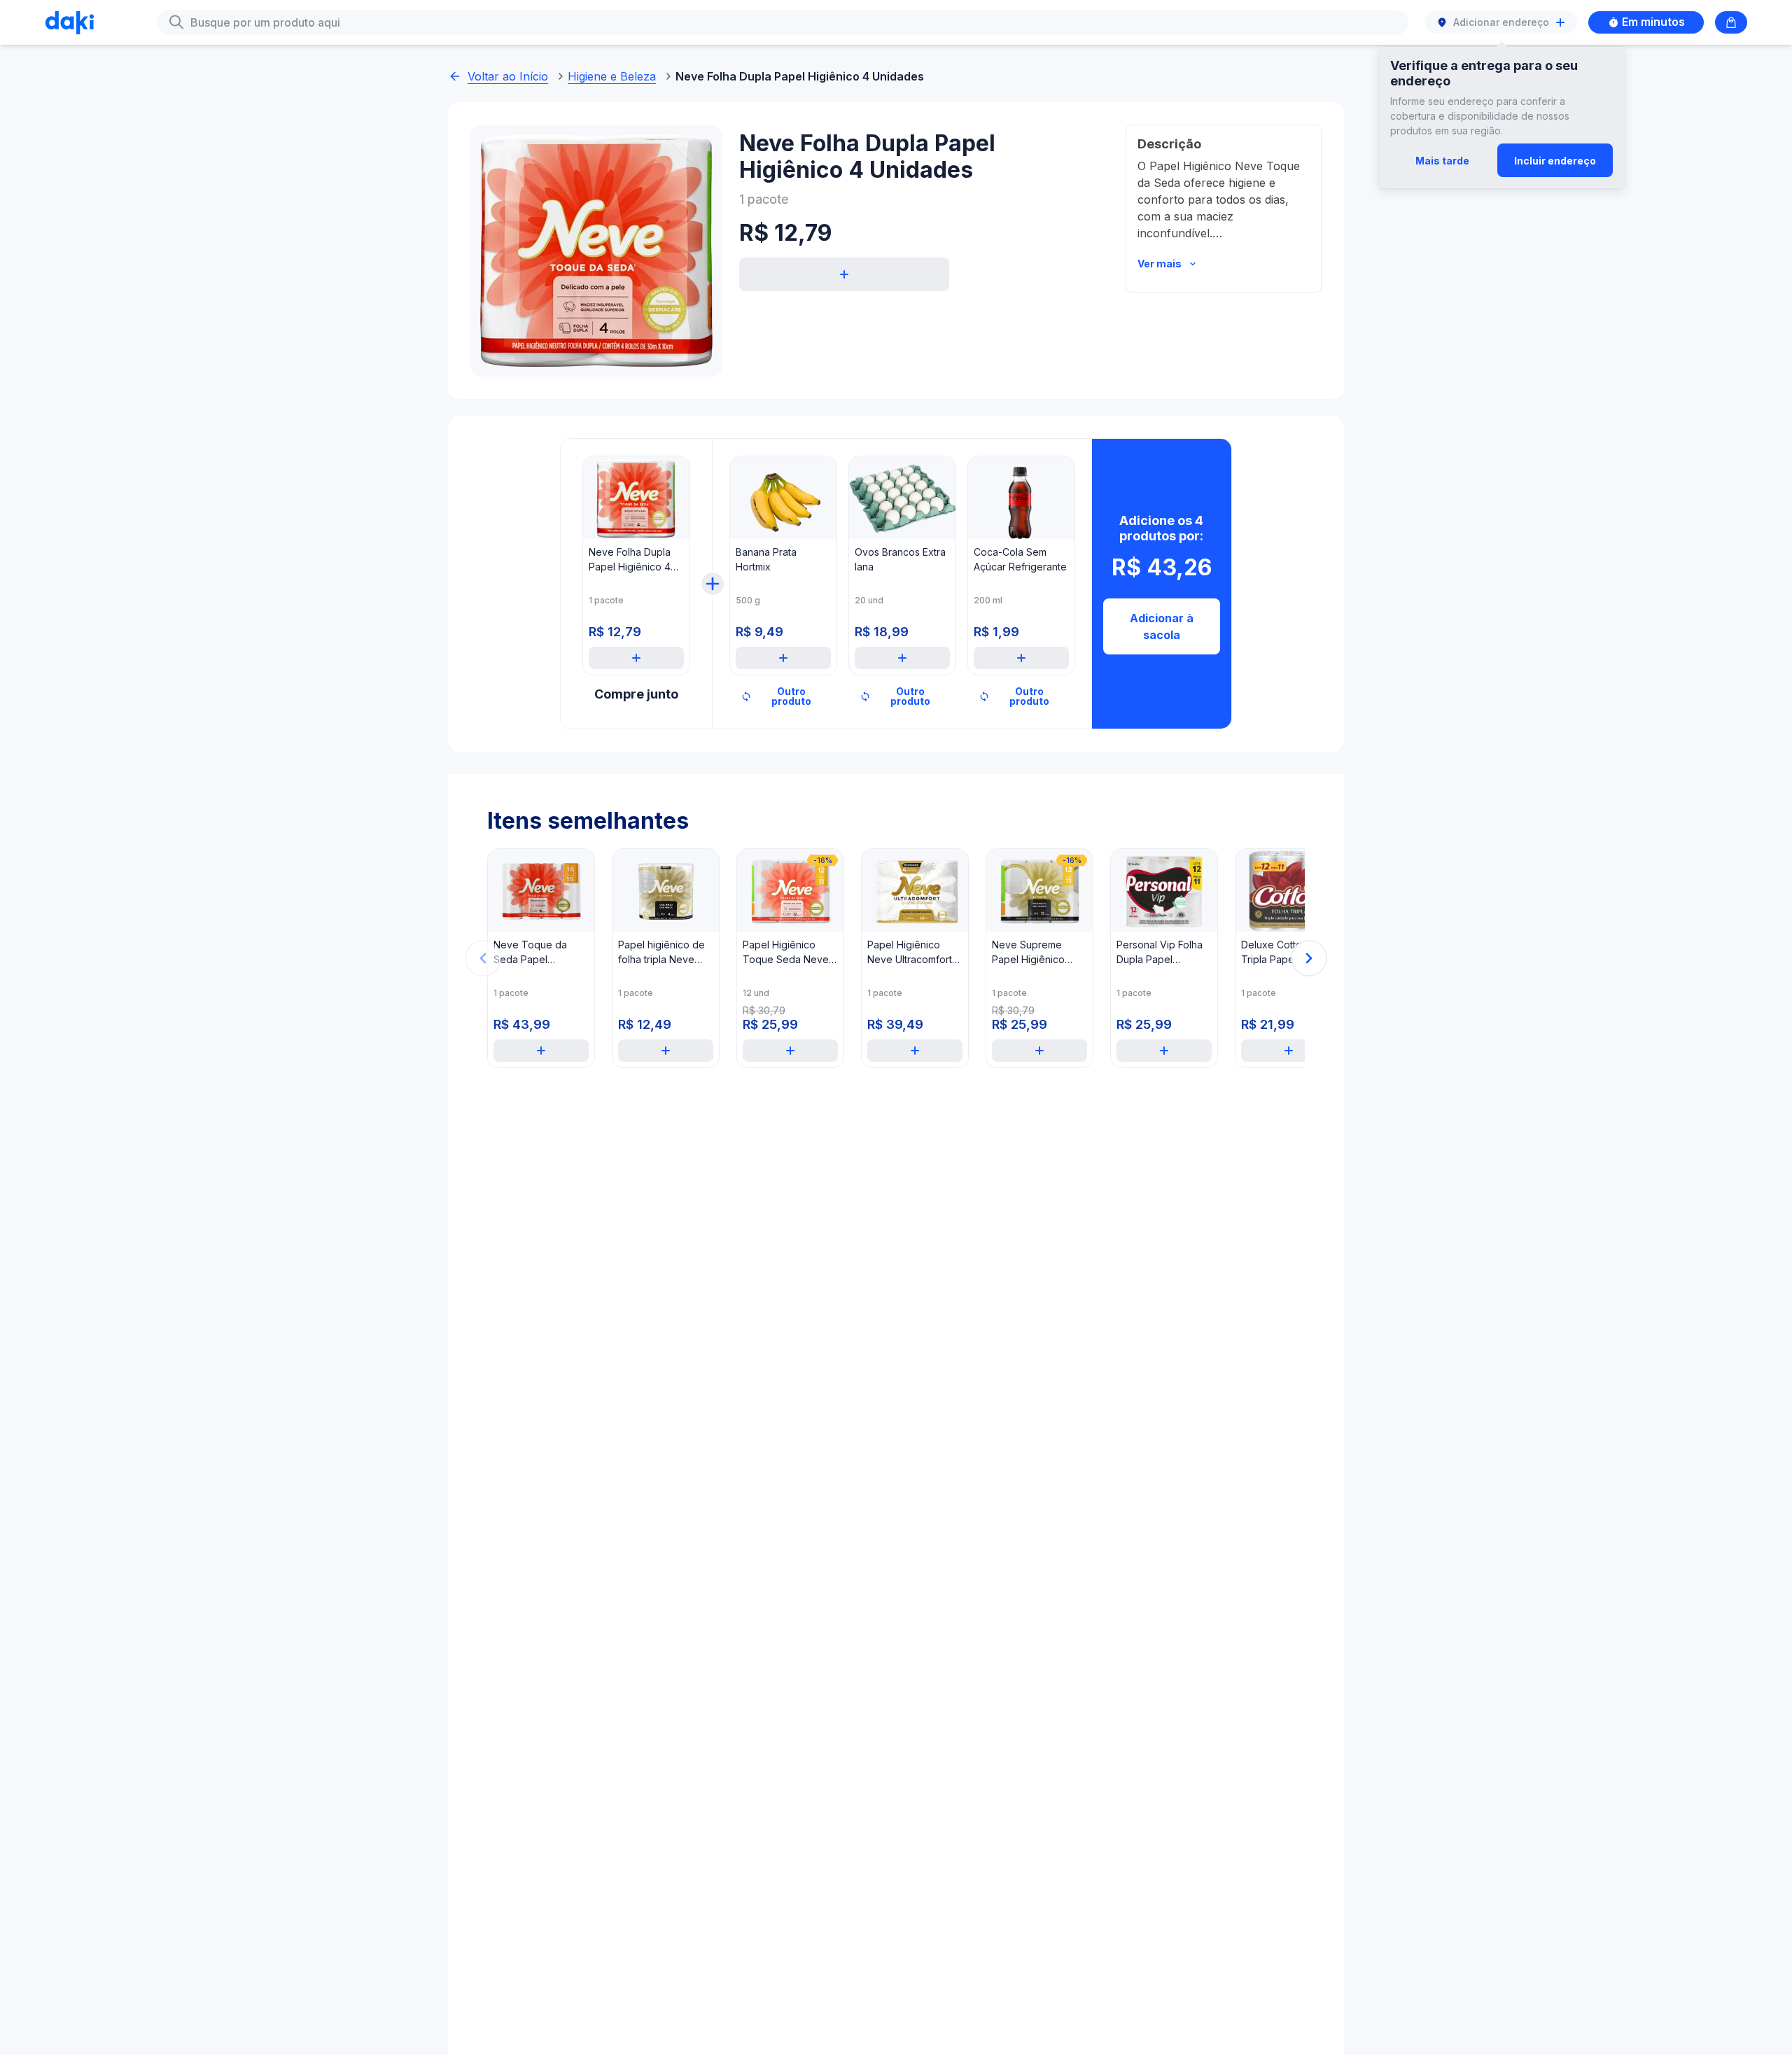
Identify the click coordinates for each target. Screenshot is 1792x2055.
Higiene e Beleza (612, 76)
